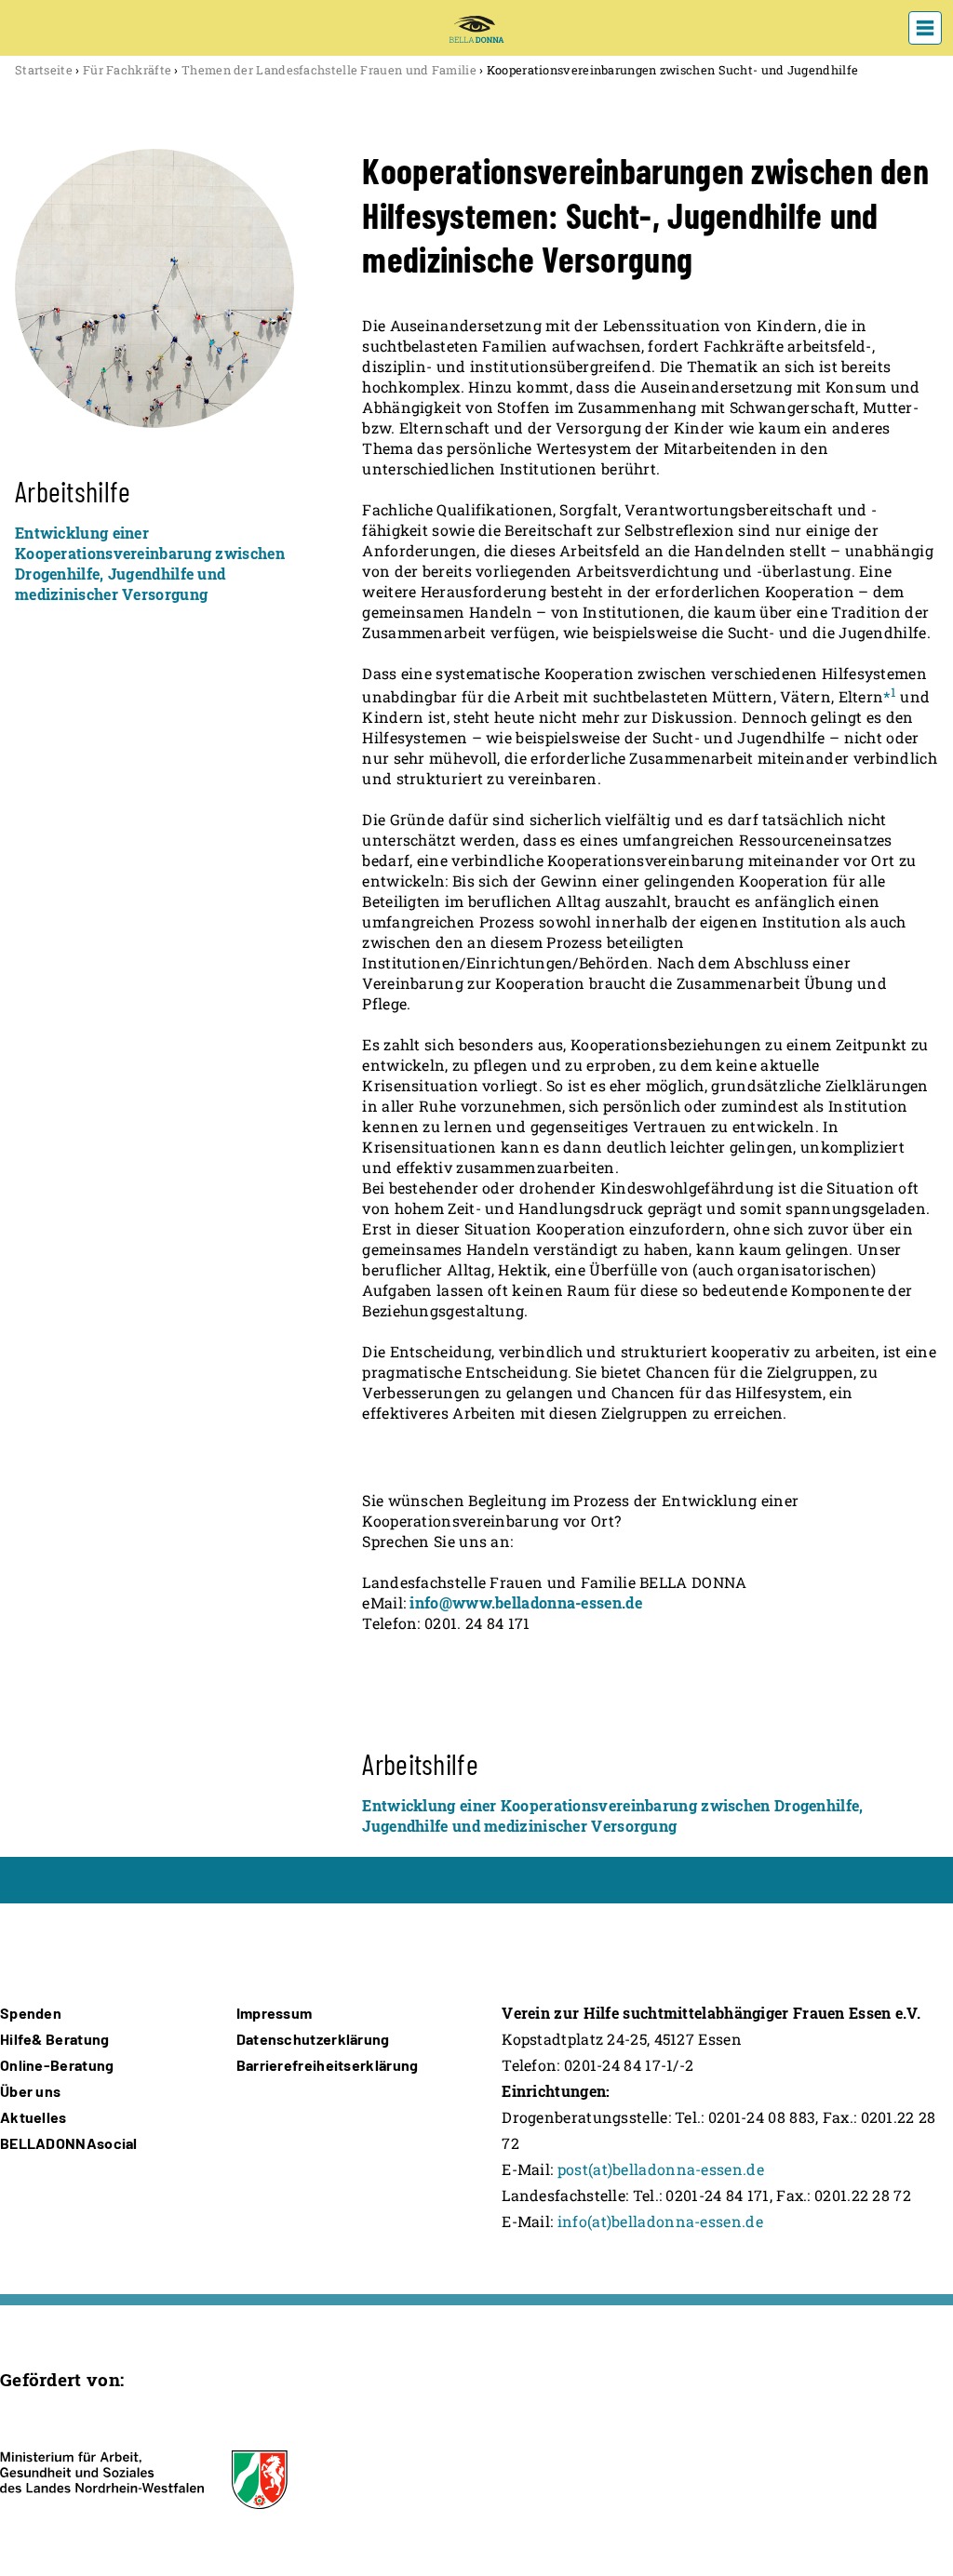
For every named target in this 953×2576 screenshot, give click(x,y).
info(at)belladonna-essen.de (660, 2221)
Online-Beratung (57, 2065)
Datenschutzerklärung (313, 2039)
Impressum (275, 2013)
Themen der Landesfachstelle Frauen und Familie (329, 70)
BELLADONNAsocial (69, 2143)
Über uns (30, 2091)
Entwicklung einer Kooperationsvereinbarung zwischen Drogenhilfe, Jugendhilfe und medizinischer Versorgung (150, 563)
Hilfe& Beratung (55, 2039)
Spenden (31, 2013)
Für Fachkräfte (127, 70)
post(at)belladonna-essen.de (661, 2169)
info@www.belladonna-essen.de (525, 1602)
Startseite (44, 70)
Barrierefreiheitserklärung (328, 2065)
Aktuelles (34, 2117)
